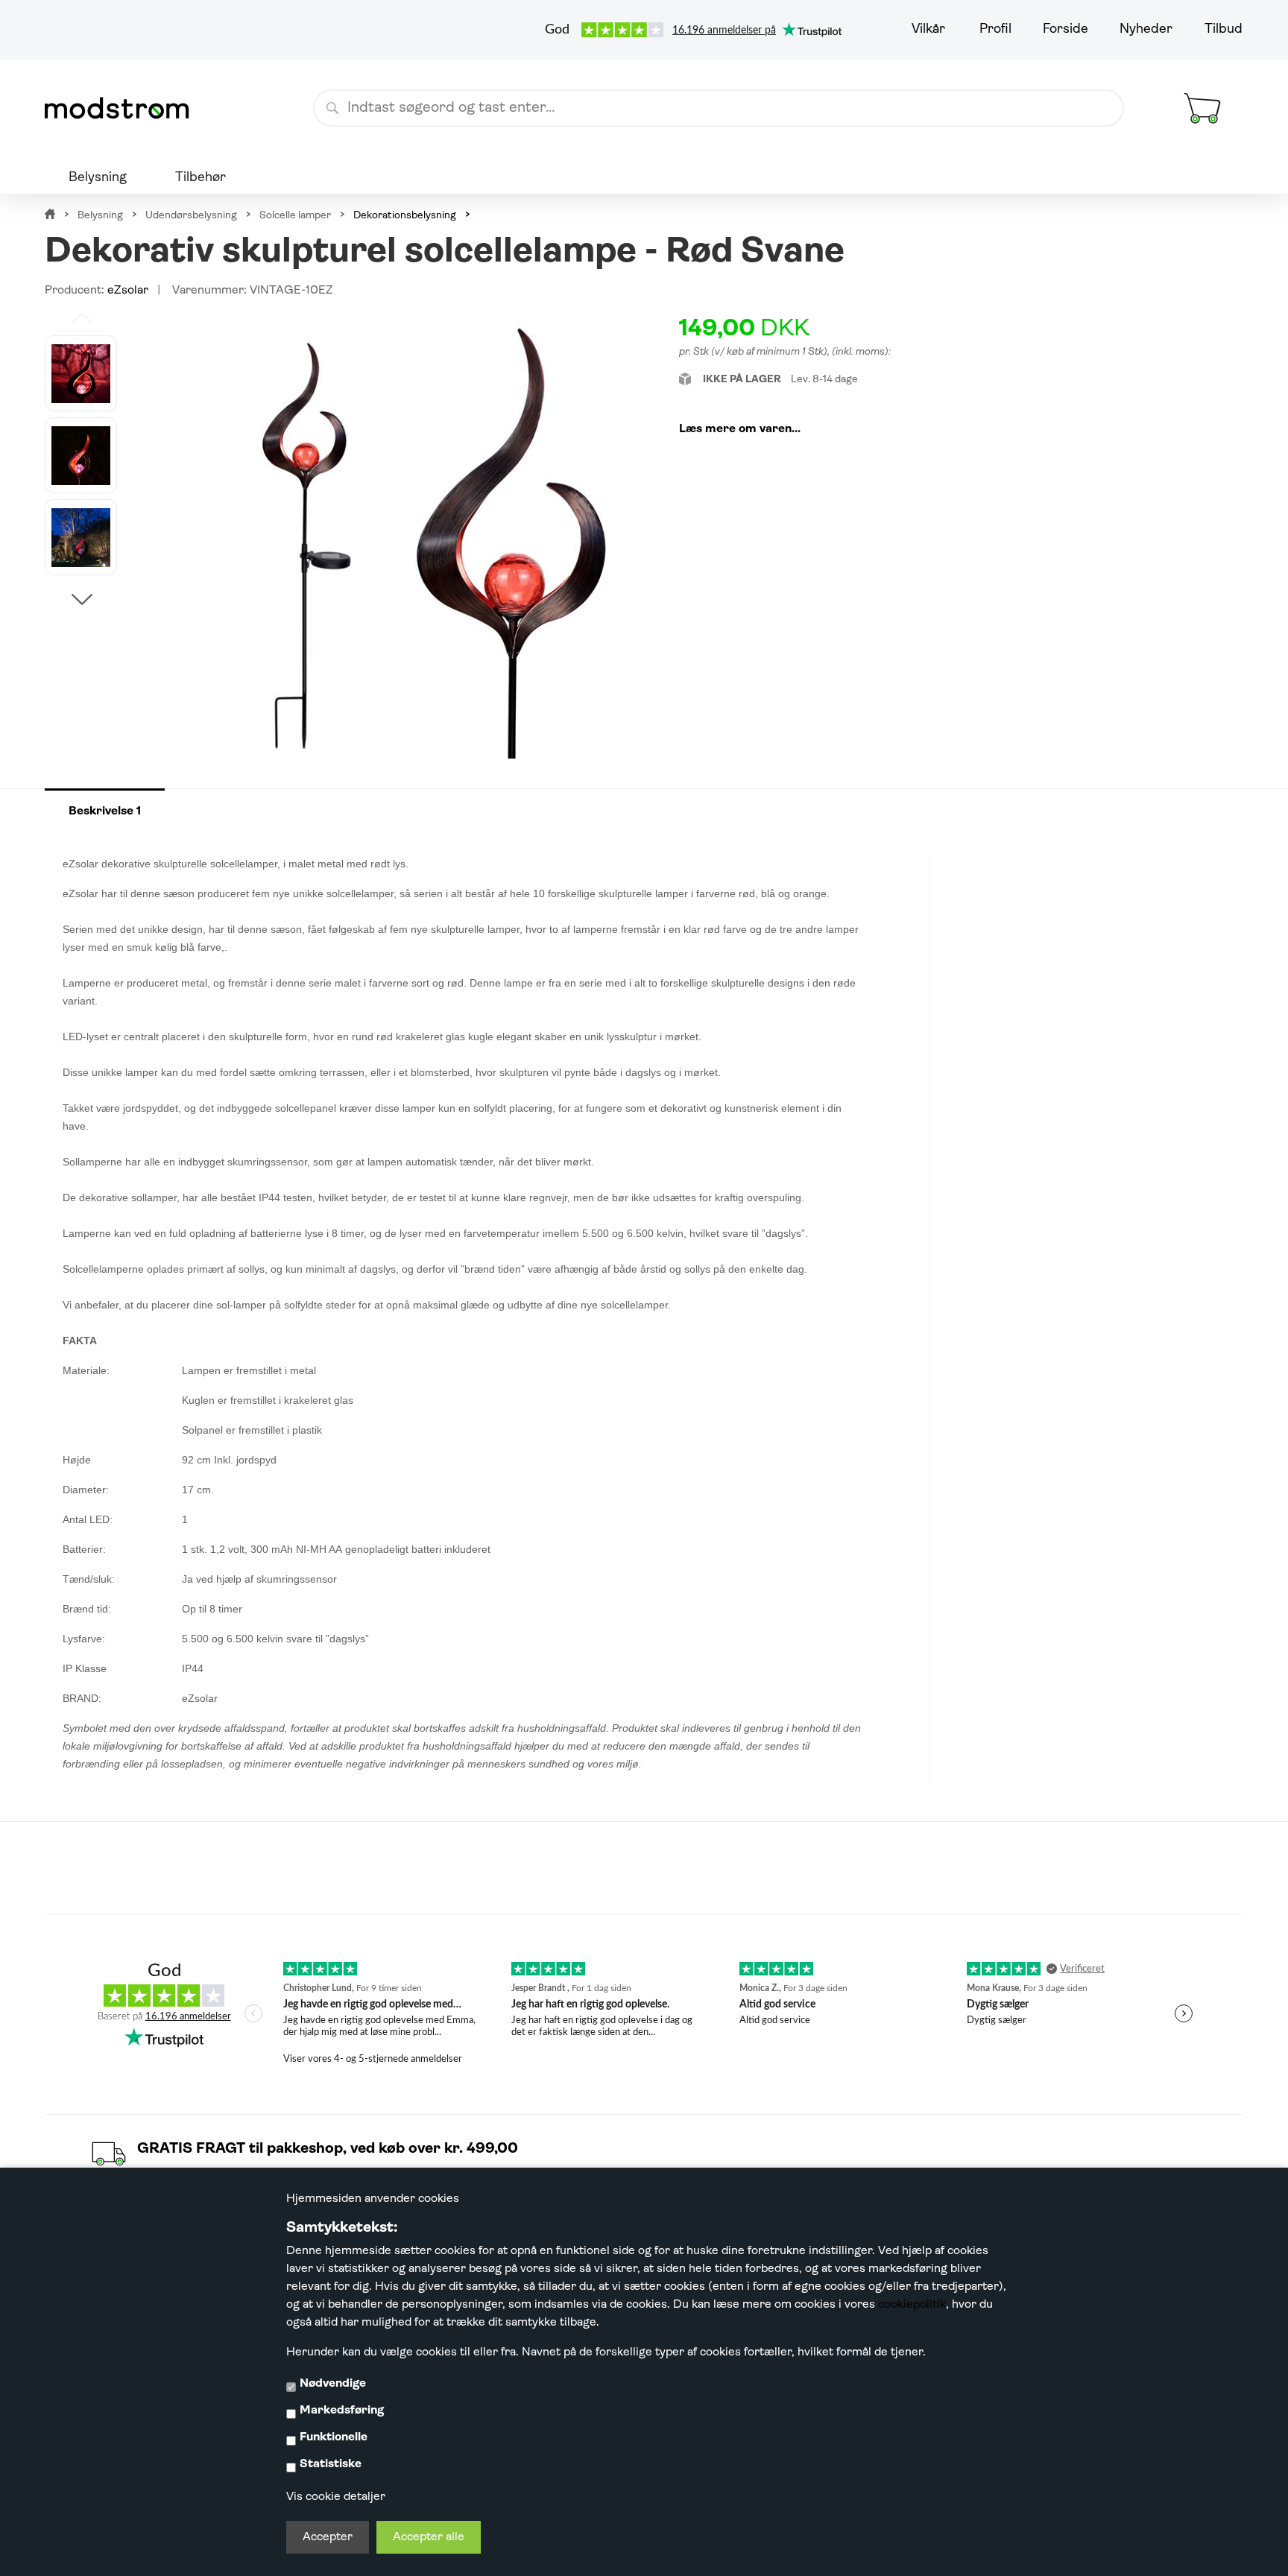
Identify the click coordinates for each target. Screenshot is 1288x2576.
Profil (995, 30)
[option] (81, 373)
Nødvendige (333, 2384)
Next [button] (82, 599)
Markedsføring (342, 2411)
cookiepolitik (912, 2305)
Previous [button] (82, 317)
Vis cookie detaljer (336, 2497)
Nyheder (1146, 30)
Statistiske (331, 2464)
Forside (1066, 30)
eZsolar (128, 291)
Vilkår (928, 30)
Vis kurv (1184, 77)
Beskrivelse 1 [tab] (105, 811)
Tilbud (1224, 30)
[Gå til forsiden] (123, 108)
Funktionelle (334, 2437)
